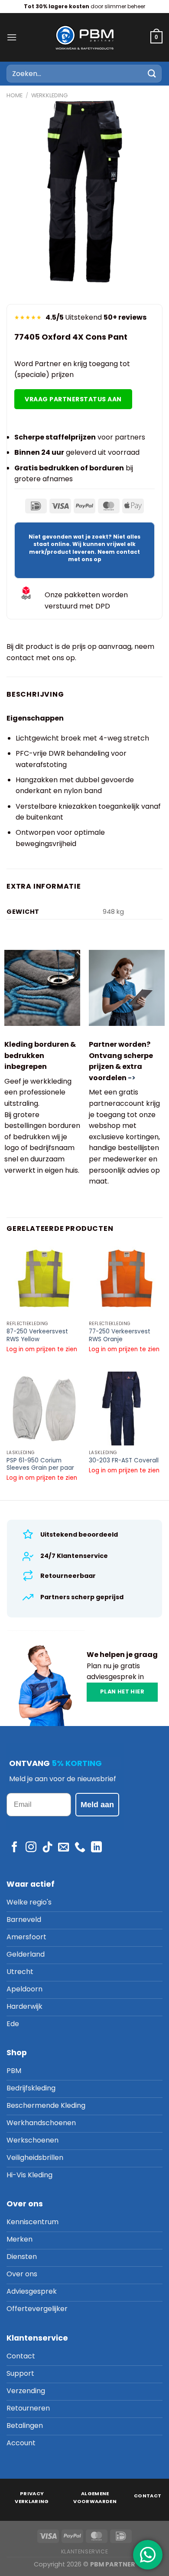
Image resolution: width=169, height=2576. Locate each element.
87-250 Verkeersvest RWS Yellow (37, 1335)
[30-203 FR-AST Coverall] (126, 1409)
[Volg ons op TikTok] (47, 1848)
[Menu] (12, 37)
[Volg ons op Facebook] (15, 1848)
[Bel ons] (80, 1848)
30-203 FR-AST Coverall (124, 1461)
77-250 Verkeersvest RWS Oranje (120, 1335)
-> (132, 1078)
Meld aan (97, 1805)
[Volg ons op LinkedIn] (96, 1848)
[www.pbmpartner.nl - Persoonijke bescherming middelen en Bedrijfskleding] (84, 37)
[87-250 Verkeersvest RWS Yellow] (43, 1280)
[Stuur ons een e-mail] (63, 1848)
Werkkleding (49, 95)
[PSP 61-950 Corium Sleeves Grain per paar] (43, 1409)
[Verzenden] (152, 74)
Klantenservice (85, 2551)
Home (15, 95)
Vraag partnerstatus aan (73, 399)
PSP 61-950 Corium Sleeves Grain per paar (40, 1464)
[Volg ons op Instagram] (31, 1848)
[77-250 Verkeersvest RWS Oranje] (126, 1280)
